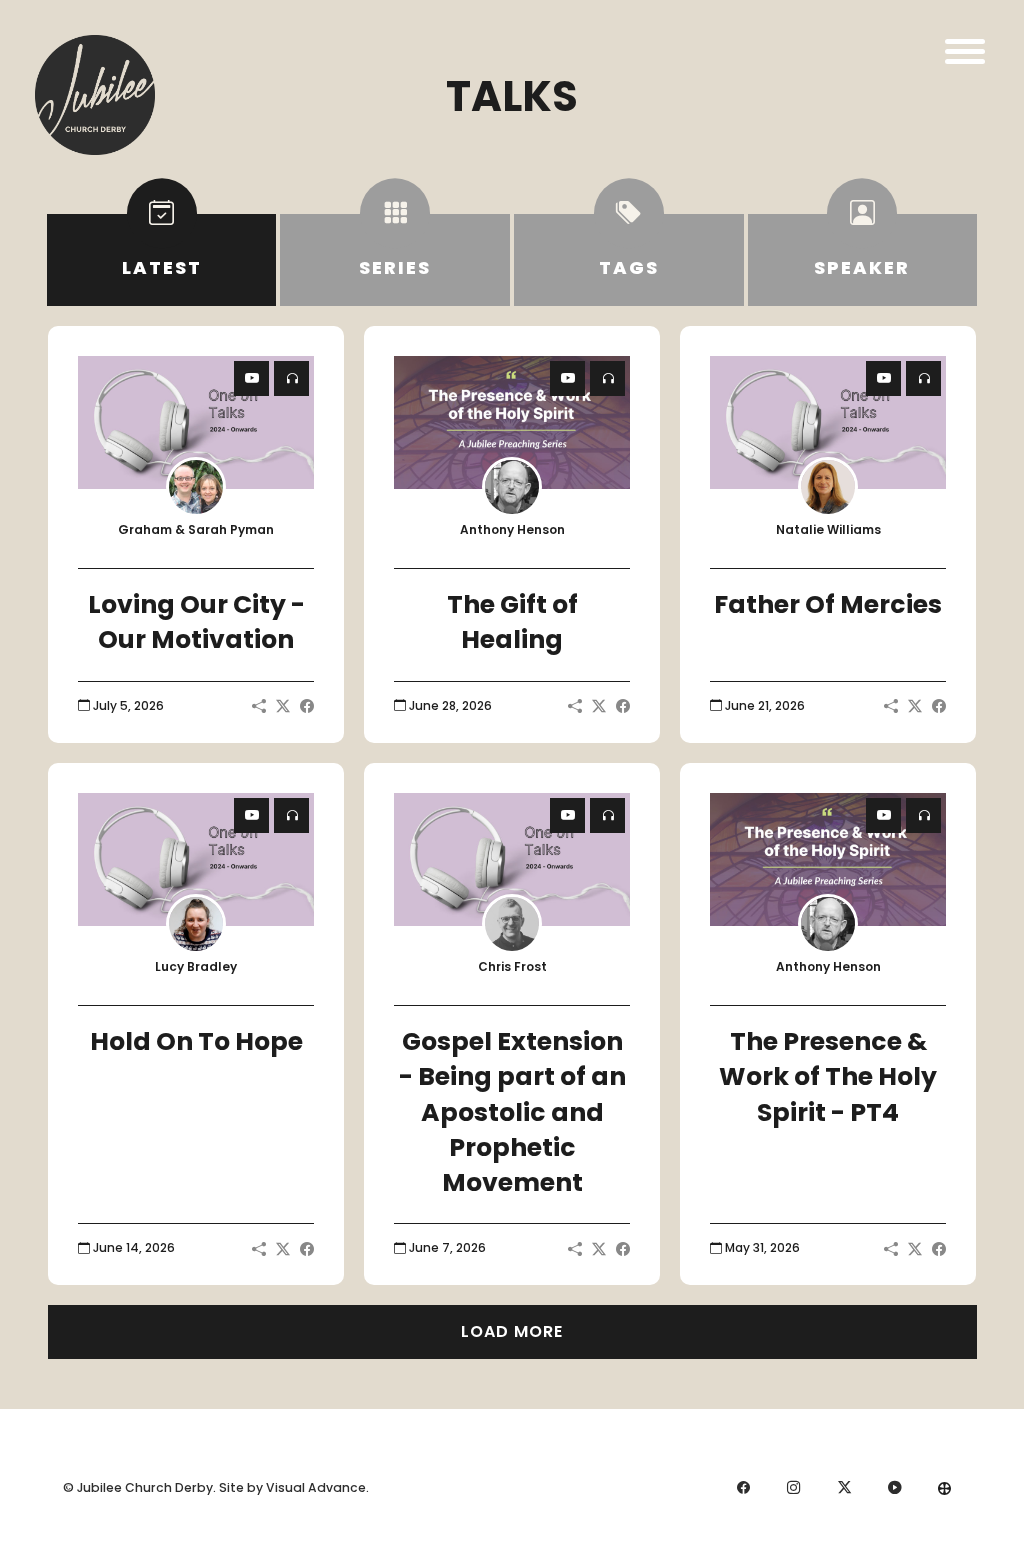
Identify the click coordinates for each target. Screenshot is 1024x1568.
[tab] (162, 260)
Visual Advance (316, 1487)
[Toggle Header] (965, 51)
